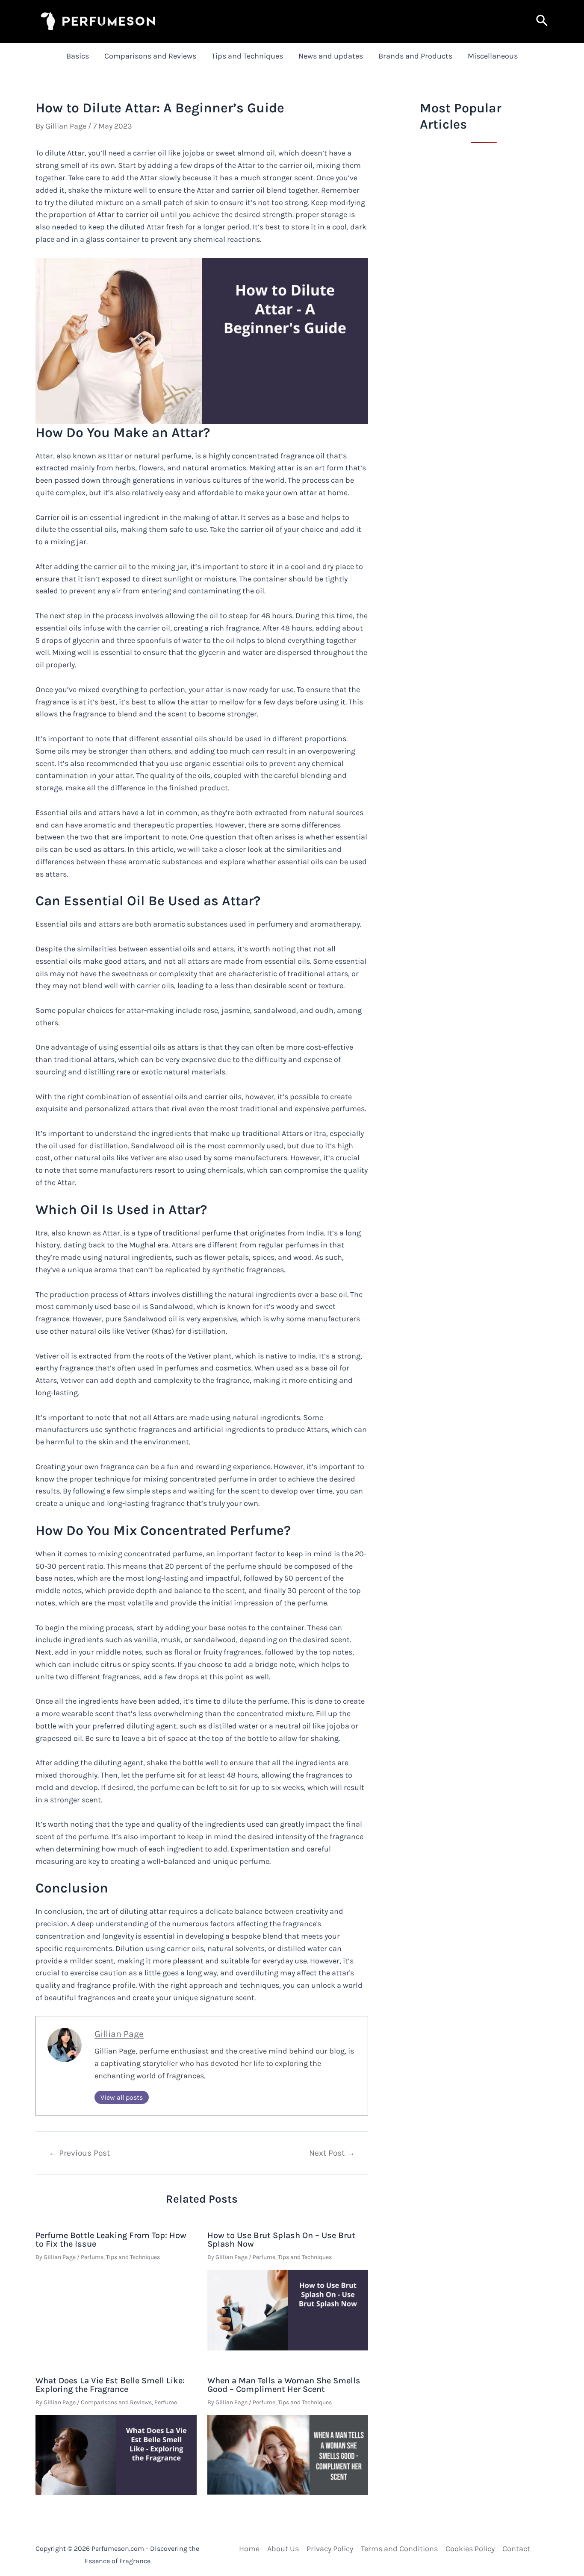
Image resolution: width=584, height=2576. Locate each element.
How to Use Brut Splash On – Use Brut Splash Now (281, 2240)
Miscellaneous (493, 56)
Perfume (92, 2257)
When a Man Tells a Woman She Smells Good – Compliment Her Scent (284, 2385)
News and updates (331, 56)
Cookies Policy (470, 2549)
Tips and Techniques (247, 56)
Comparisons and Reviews (150, 56)
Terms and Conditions (399, 2549)
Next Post (332, 2153)
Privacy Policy (330, 2549)
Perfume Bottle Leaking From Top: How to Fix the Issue (111, 2240)
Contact (516, 2549)
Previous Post (79, 2153)
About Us (283, 2549)
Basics (78, 56)
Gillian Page (119, 2034)
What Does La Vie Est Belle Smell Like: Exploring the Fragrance (110, 2385)
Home (249, 2549)
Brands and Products (415, 56)
